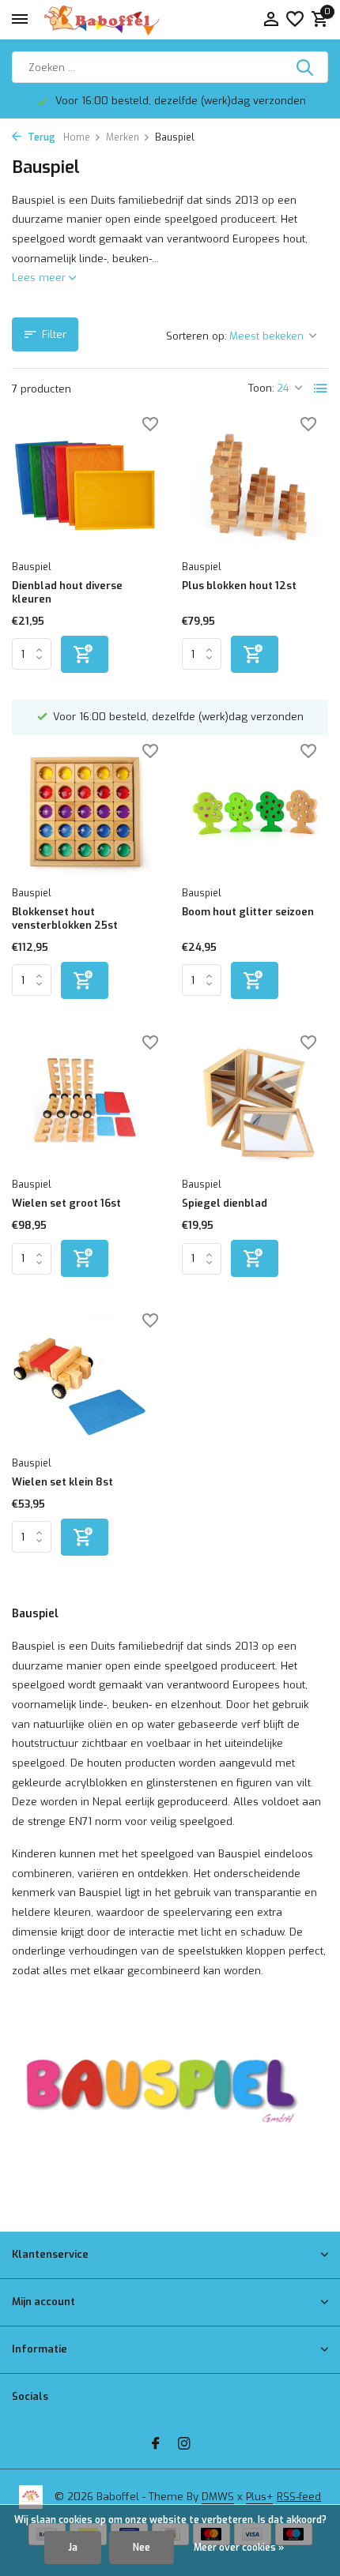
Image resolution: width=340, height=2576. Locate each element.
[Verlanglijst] (295, 20)
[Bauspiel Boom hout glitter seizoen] (255, 813)
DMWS (218, 2497)
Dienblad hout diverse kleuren (67, 593)
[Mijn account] (271, 20)
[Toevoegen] (85, 654)
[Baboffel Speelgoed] (103, 20)
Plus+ (259, 2497)
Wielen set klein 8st (62, 1482)
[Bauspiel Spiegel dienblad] (255, 1104)
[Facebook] (156, 2445)
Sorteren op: (196, 336)
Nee (142, 2548)
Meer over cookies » (239, 2548)
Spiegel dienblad (225, 1204)
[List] (321, 389)
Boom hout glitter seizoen (248, 912)
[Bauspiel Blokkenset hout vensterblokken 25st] (85, 813)
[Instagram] (184, 2445)
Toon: (261, 388)
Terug (40, 137)
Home (77, 137)
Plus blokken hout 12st (239, 586)
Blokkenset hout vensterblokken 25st (65, 919)
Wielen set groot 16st (66, 1204)
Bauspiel (32, 567)
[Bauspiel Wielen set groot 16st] (85, 1104)
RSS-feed (299, 2497)
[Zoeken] (306, 67)
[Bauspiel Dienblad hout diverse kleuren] (85, 486)
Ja (73, 2548)
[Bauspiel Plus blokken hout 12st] (255, 486)
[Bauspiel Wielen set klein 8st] (85, 1382)
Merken (123, 137)
